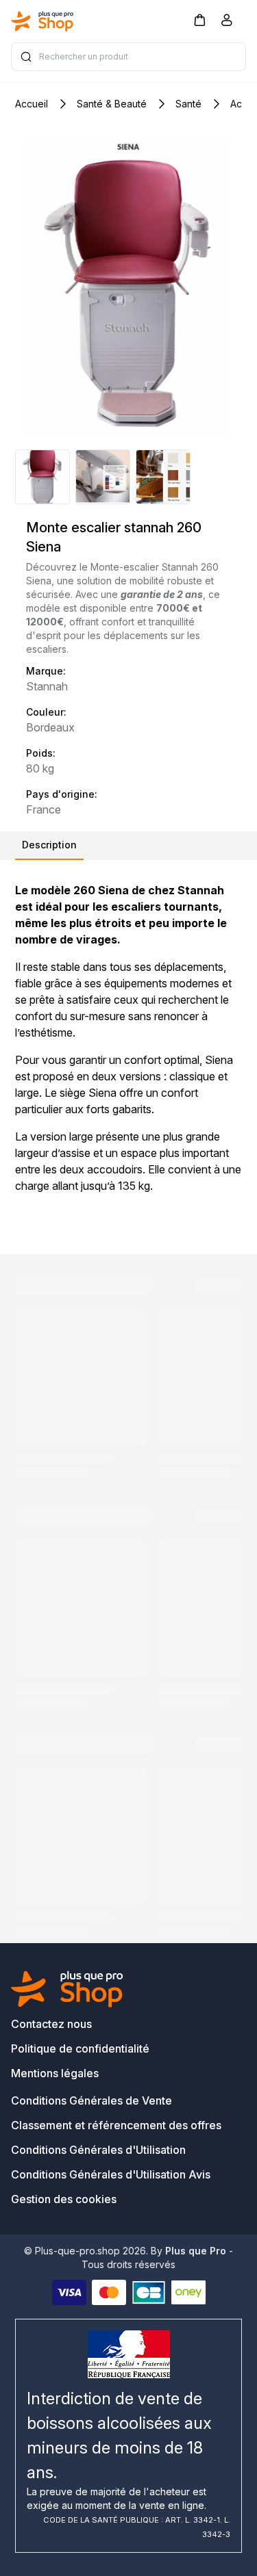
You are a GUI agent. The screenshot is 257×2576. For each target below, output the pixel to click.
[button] (199, 19)
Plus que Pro (196, 2251)
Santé (188, 104)
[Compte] (227, 23)
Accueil (32, 104)
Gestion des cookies (64, 2199)
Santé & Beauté (112, 104)
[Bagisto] (42, 21)
